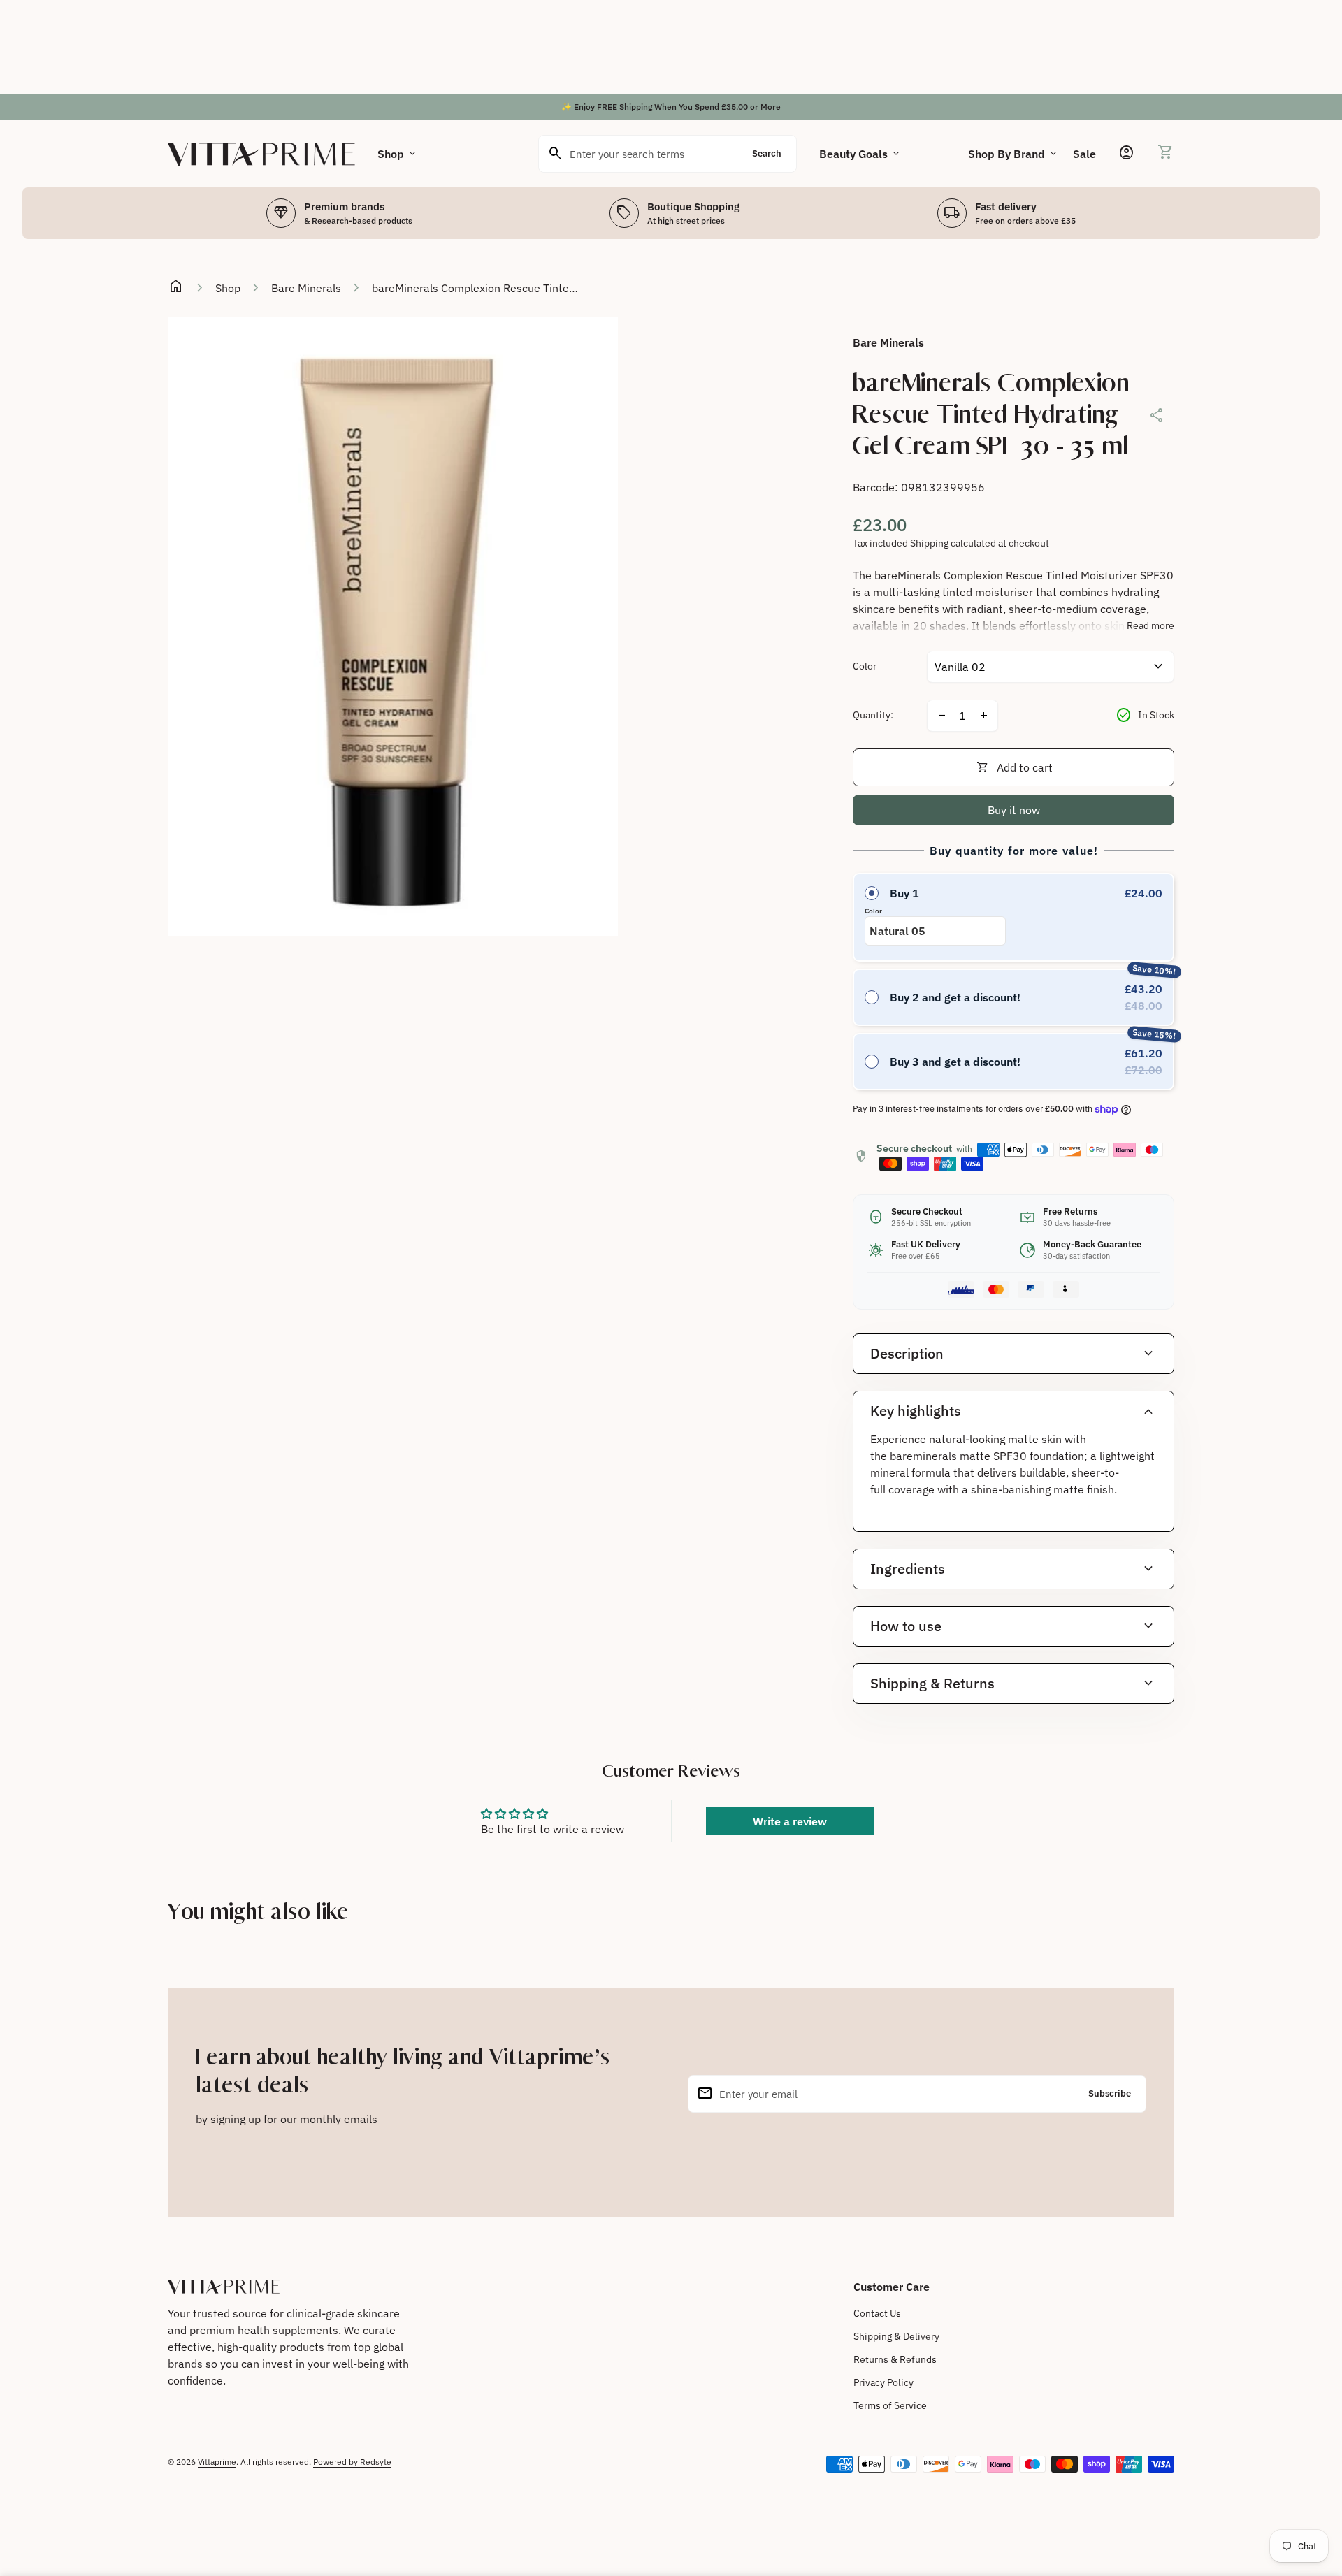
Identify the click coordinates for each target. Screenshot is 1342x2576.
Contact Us (877, 2313)
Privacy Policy (883, 2382)
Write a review (790, 1821)
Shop (398, 154)
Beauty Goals (860, 154)
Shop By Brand (1013, 154)
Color (865, 666)
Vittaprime (217, 2462)
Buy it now (1014, 810)
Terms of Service (890, 2405)
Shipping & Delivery (896, 2336)
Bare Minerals (306, 288)
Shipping (929, 543)
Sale (1084, 154)
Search (767, 153)
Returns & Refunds (895, 2359)
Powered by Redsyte (352, 2462)
